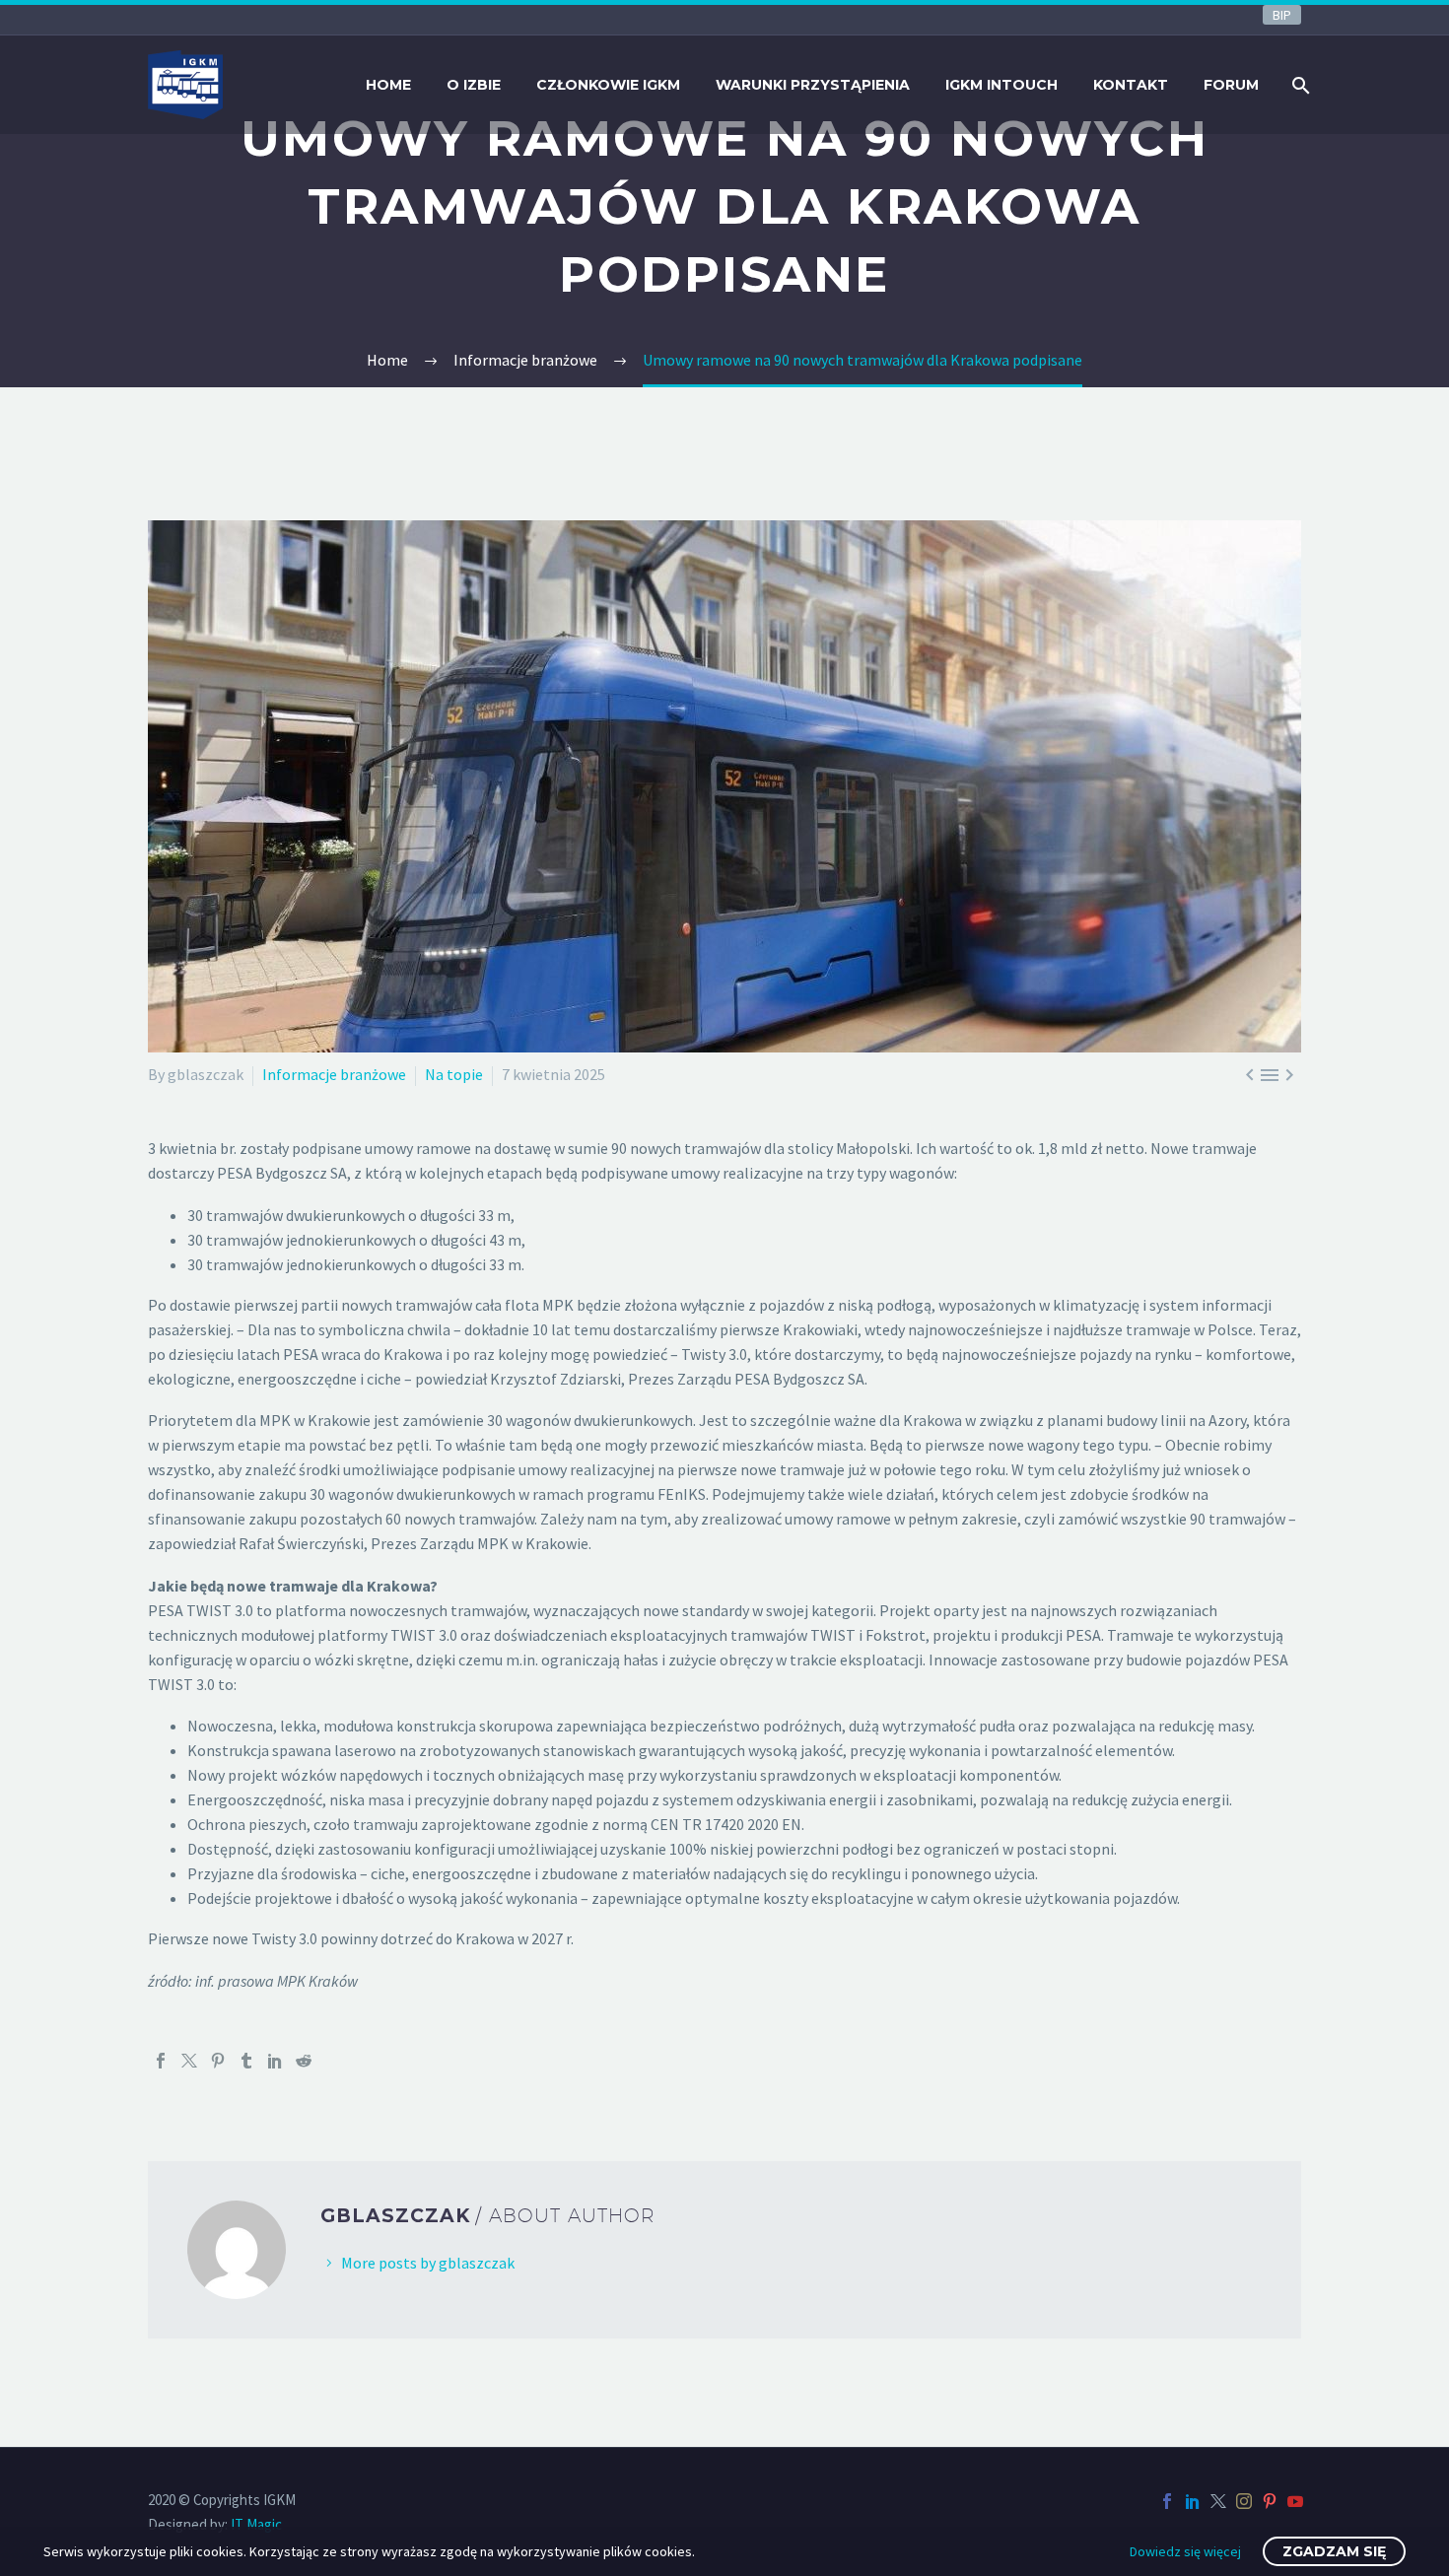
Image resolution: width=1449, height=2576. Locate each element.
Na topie (454, 1074)
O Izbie (474, 85)
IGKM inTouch (1001, 85)
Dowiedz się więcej (1185, 2551)
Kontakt (1131, 85)
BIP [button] (1282, 15)
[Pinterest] (218, 2061)
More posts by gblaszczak (428, 2263)
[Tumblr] (246, 2061)
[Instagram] (1244, 2501)
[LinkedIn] (275, 2061)
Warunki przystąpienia (813, 85)
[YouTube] (1295, 2501)
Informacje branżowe (334, 1074)
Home (388, 85)
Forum (1231, 85)
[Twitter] (189, 2061)
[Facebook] (161, 2061)
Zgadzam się (1334, 2551)
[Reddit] (304, 2061)
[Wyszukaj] (1299, 85)
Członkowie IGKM (608, 85)
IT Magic (256, 2524)
